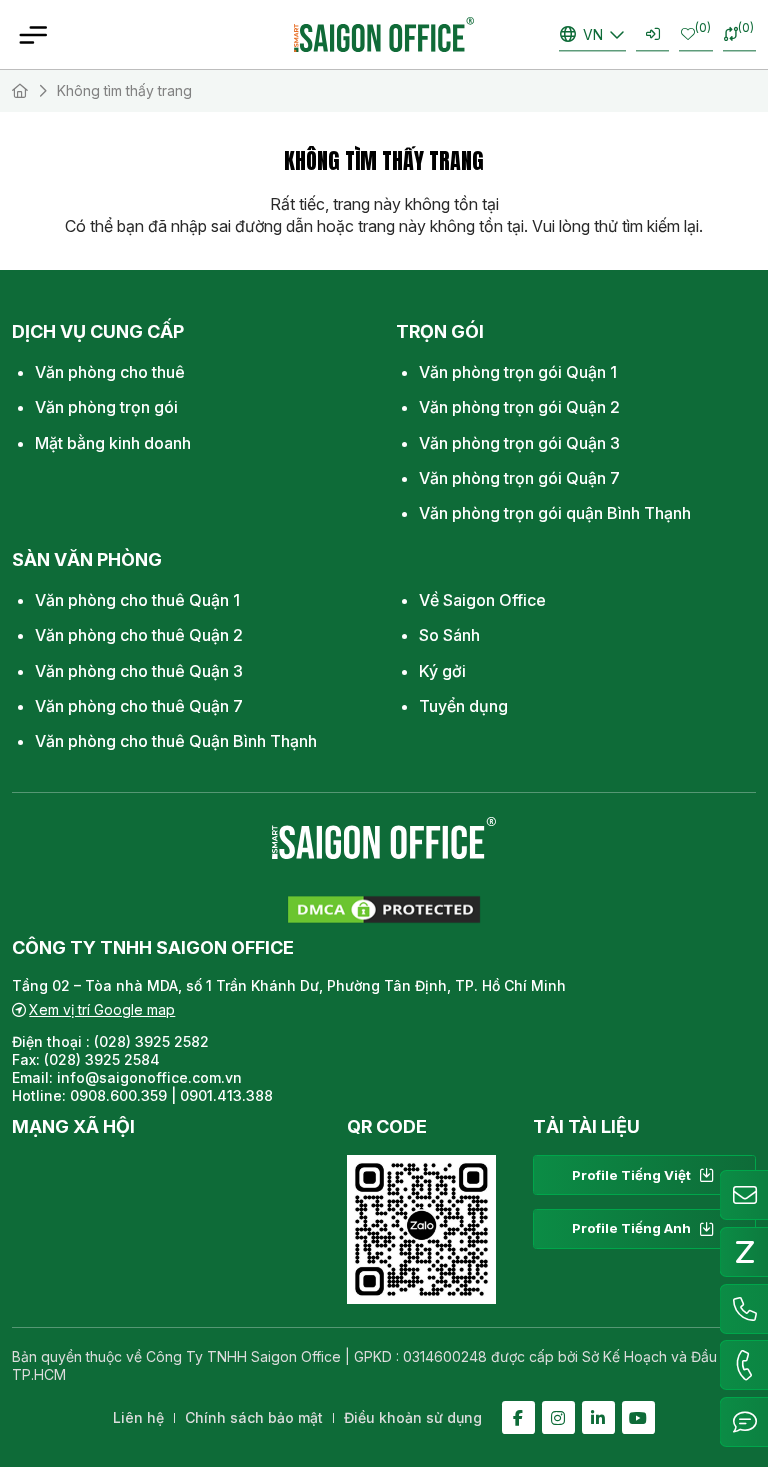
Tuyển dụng (463, 706)
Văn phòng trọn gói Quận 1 (518, 372)
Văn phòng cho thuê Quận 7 (139, 706)
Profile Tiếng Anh (631, 1228)
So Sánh (449, 635)
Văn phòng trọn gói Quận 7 (519, 478)
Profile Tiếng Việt (631, 1175)
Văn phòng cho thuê (110, 372)
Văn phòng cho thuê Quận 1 (137, 600)
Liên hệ (138, 1417)
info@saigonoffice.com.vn (149, 1077)
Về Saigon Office (482, 600)
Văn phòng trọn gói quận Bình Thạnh (555, 513)
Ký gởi (442, 671)
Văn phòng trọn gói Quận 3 (519, 443)
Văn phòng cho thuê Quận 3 (139, 671)
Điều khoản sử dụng (413, 1417)
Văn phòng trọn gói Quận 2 (519, 407)
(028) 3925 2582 (153, 1041)
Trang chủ (20, 91)
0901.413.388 (226, 1095)
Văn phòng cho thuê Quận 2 (139, 635)
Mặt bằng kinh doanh (113, 443)
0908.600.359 (118, 1095)
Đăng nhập (652, 34)
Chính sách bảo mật (254, 1417)
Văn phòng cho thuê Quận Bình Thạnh (176, 741)
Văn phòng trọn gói (106, 407)
